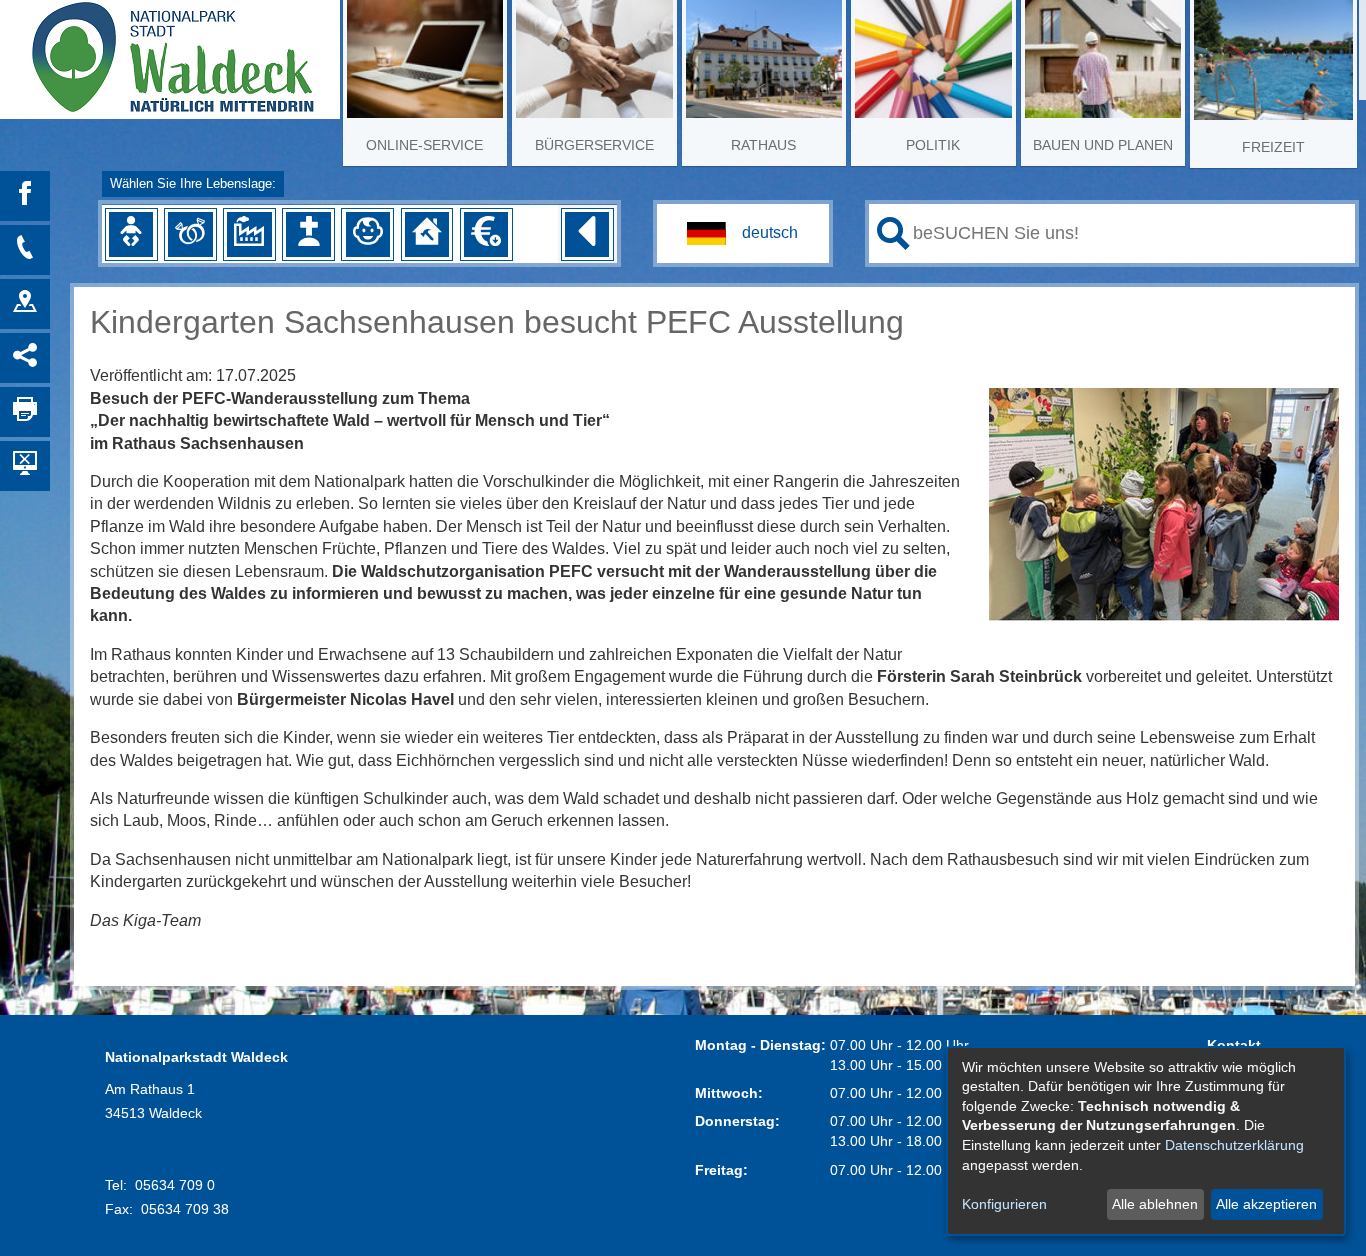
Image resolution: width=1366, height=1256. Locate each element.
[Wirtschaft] (249, 234)
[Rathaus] (25, 304)
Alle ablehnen (1155, 1204)
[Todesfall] (308, 234)
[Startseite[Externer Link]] (170, 50)
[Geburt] (131, 234)
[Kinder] (368, 234)
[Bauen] (427, 234)
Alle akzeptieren (1266, 1204)
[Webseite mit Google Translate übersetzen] (743, 233)
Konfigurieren (1004, 1204)
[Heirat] (190, 234)
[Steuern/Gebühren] (486, 234)
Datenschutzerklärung (1234, 1145)
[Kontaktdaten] (25, 250)
